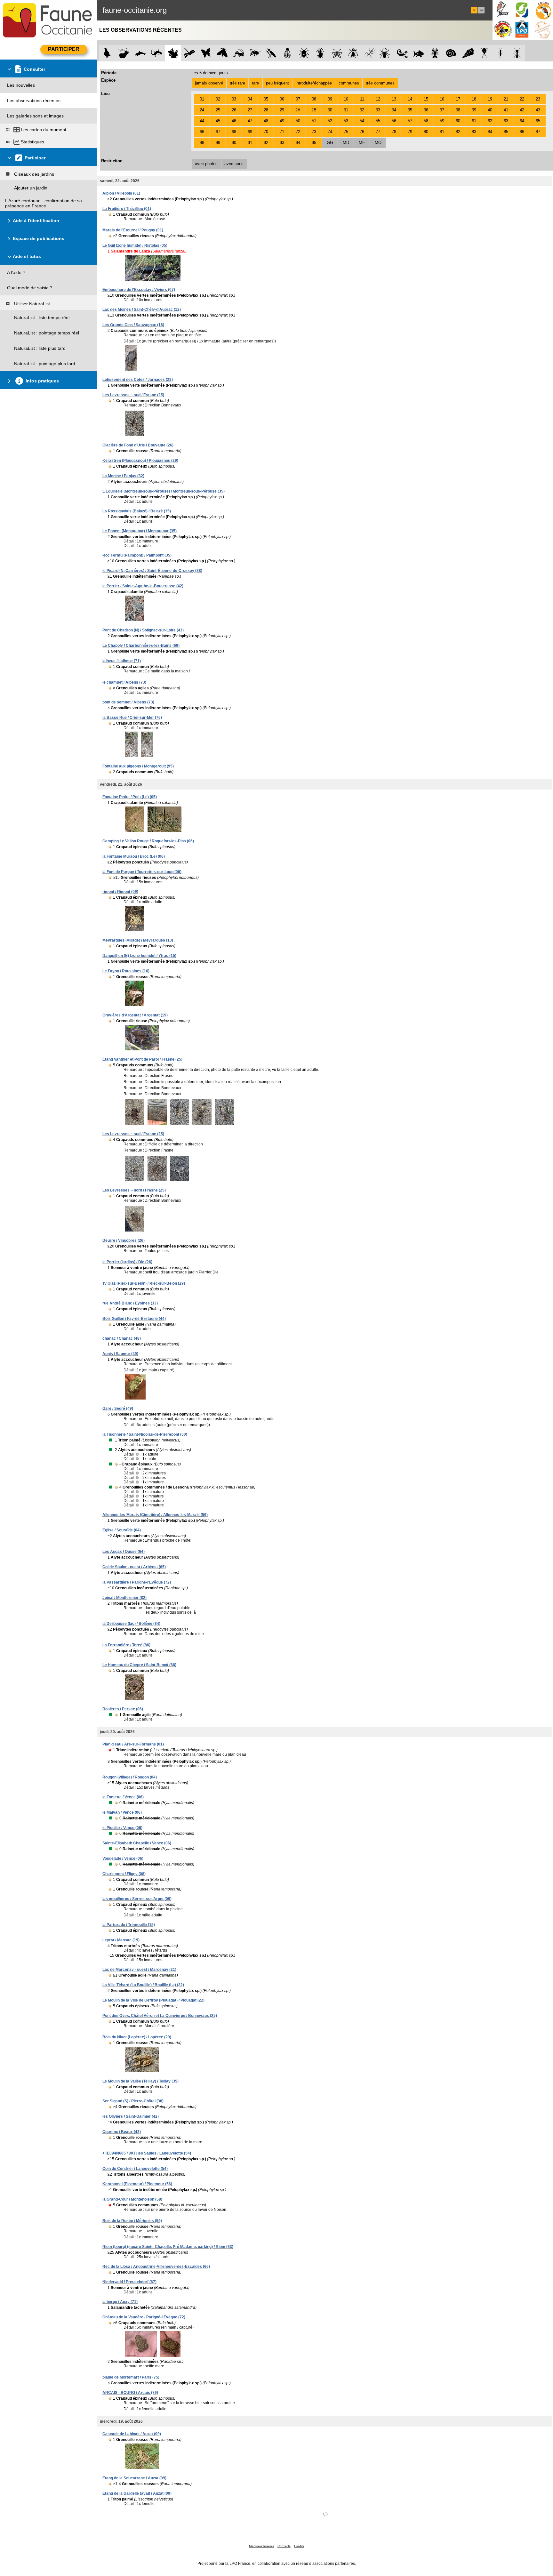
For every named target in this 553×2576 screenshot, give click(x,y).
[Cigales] (288, 53)
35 (410, 110)
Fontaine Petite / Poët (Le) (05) (130, 797)
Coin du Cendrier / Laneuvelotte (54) (135, 2169)
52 (330, 121)
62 (490, 121)
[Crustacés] (435, 53)
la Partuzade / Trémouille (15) (129, 1925)
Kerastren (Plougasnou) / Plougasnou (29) (140, 461)
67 (218, 132)
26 (234, 110)
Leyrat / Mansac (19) (121, 1940)
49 (282, 121)
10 (346, 99)
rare (255, 83)
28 (266, 110)
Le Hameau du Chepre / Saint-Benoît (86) (139, 1665)
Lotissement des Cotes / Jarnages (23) (138, 380)
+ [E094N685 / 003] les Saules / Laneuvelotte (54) (147, 2153)
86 (522, 132)
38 (458, 110)
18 (474, 99)
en (481, 10)
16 (442, 99)
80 (426, 132)
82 (458, 132)
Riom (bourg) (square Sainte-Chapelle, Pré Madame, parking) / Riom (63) (168, 2247)
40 (490, 110)
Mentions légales (261, 2546)
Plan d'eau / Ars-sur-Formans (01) (133, 1744)
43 (538, 110)
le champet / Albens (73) (124, 682)
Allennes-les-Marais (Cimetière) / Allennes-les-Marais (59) (155, 1515)
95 (314, 143)
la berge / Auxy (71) (120, 2302)
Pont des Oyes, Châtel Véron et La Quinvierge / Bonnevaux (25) (160, 2016)
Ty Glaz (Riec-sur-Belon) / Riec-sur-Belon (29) (144, 1283)
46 (234, 121)
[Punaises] (304, 53)
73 (314, 132)
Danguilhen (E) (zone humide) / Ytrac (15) (139, 956)
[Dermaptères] (501, 53)
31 (346, 110)
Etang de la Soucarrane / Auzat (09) (134, 2478)
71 (282, 132)
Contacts (284, 2546)
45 (218, 121)
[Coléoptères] (321, 53)
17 (458, 99)
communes (349, 83)
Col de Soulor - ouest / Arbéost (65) (134, 1567)
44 (202, 121)
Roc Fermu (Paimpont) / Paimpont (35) (137, 555)
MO (378, 143)
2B (314, 110)
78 (394, 132)
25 (218, 110)
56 (394, 121)
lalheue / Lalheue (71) (122, 661)
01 (202, 99)
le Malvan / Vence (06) (122, 1812)
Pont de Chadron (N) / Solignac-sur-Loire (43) (143, 630)
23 (538, 99)
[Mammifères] (124, 53)
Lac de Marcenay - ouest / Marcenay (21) (139, 1970)
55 (378, 121)
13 (394, 99)
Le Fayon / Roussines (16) (126, 971)
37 (442, 110)
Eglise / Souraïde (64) (122, 1530)
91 (250, 143)
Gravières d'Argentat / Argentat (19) (135, 1015)
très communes (380, 83)
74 (330, 132)
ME (362, 143)
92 (266, 143)
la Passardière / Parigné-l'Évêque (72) (137, 1582)
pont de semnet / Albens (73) (128, 702)
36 (426, 110)
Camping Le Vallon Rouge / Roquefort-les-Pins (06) (148, 841)
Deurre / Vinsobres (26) (124, 1240)
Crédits (299, 2546)
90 (234, 143)
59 (442, 121)
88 (202, 143)
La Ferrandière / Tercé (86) (126, 1645)
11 (362, 99)
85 (506, 132)
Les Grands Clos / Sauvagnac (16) (133, 325)
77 (378, 132)
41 (506, 110)
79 (410, 132)
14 (410, 99)
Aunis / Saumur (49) (120, 1354)
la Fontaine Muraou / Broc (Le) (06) (134, 856)
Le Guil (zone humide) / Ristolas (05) (135, 245)
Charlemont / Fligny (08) (124, 1874)
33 (378, 110)
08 (314, 99)
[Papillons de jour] (206, 53)
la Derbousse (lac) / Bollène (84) (131, 1624)
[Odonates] (189, 53)
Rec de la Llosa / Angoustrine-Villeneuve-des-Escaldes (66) (156, 2267)
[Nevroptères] (337, 53)
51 (314, 121)
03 (234, 99)
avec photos (206, 164)
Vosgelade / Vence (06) (123, 1858)
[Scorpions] (402, 53)
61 (474, 121)
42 (522, 110)
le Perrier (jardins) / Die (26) (127, 1262)
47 (250, 121)
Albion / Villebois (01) (121, 193)
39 (474, 110)
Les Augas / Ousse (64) (124, 1552)
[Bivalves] (468, 53)
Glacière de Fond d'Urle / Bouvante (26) (138, 445)
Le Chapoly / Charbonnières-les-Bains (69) (141, 646)
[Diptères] (353, 53)
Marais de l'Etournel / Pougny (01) (133, 230)
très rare (237, 83)
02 (218, 99)
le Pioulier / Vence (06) (122, 1828)
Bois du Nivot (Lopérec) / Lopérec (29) (137, 2037)
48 (266, 121)
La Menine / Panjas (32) (123, 476)
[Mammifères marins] (140, 53)
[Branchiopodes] (484, 53)
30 (330, 110)
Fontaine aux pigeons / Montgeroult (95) (138, 766)
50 (298, 121)
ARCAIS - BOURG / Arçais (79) (130, 2393)
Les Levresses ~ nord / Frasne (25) (134, 1190)
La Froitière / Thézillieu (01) (127, 209)
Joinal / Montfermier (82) (124, 1598)
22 (522, 99)
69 (250, 132)
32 (362, 110)
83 (474, 132)
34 (394, 110)
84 (490, 132)
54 (362, 121)
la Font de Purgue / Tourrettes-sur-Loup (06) (142, 872)
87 (538, 132)
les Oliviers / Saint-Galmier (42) (131, 2116)
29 (282, 110)
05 (266, 99)
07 (298, 99)
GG (330, 143)
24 (202, 110)
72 (298, 132)
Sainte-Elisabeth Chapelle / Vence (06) (137, 1843)
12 (378, 99)
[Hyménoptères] (255, 53)
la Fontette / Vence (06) (123, 1797)
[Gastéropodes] (451, 53)
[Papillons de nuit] (222, 53)
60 (458, 121)
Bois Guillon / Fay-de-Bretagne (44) (134, 1319)
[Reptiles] (157, 53)
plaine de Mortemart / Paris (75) (131, 2377)
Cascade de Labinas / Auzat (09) (132, 2434)
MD (346, 143)
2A (298, 110)
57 (410, 121)
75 (346, 132)
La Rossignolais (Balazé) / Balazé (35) (137, 511)
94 (298, 143)
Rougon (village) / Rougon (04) (130, 1777)
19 (490, 99)
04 (250, 99)
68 (234, 132)
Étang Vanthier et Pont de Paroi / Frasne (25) (142, 1059)
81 (442, 132)
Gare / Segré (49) (118, 1408)
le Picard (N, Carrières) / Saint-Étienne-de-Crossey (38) (152, 571)
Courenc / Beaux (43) (122, 2132)
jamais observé (209, 83)
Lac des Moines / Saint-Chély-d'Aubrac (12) (142, 309)
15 (426, 99)
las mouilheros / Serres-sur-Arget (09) (137, 1899)
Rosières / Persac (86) (123, 1709)
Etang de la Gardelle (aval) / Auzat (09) (137, 2493)
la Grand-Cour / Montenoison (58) (132, 2199)
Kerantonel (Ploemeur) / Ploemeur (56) (137, 2184)
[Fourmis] (517, 53)
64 (522, 121)
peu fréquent (277, 83)
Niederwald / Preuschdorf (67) (129, 2282)
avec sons (234, 164)
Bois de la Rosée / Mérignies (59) (132, 2221)
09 (330, 99)
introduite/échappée (314, 83)
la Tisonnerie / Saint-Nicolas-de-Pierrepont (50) (145, 1434)
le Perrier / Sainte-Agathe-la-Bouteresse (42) (143, 586)
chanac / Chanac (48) (122, 1338)
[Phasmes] (369, 53)
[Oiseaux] (107, 53)
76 (362, 132)
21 (506, 99)
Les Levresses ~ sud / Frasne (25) (133, 395)
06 (282, 99)
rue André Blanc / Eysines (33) (130, 1303)
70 (266, 132)
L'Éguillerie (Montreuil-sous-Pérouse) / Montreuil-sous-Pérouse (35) (164, 491)
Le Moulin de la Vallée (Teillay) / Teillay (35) (140, 2081)
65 (538, 121)
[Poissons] (419, 53)
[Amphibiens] (173, 53)
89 (218, 143)
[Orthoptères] (239, 53)
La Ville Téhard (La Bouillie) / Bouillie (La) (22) (143, 1985)
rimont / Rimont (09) (120, 892)
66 (202, 132)
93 (282, 143)
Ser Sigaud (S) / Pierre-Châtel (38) (133, 2101)
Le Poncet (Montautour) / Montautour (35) (140, 531)
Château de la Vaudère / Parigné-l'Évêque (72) (144, 2317)
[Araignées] (386, 53)
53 (346, 121)
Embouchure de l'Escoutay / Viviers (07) (139, 290)
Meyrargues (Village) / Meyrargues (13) (138, 940)
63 (506, 121)
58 (426, 121)
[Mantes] (271, 53)
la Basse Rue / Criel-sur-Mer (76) (132, 718)
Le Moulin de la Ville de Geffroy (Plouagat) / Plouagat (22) (153, 2000)
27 (250, 110)
